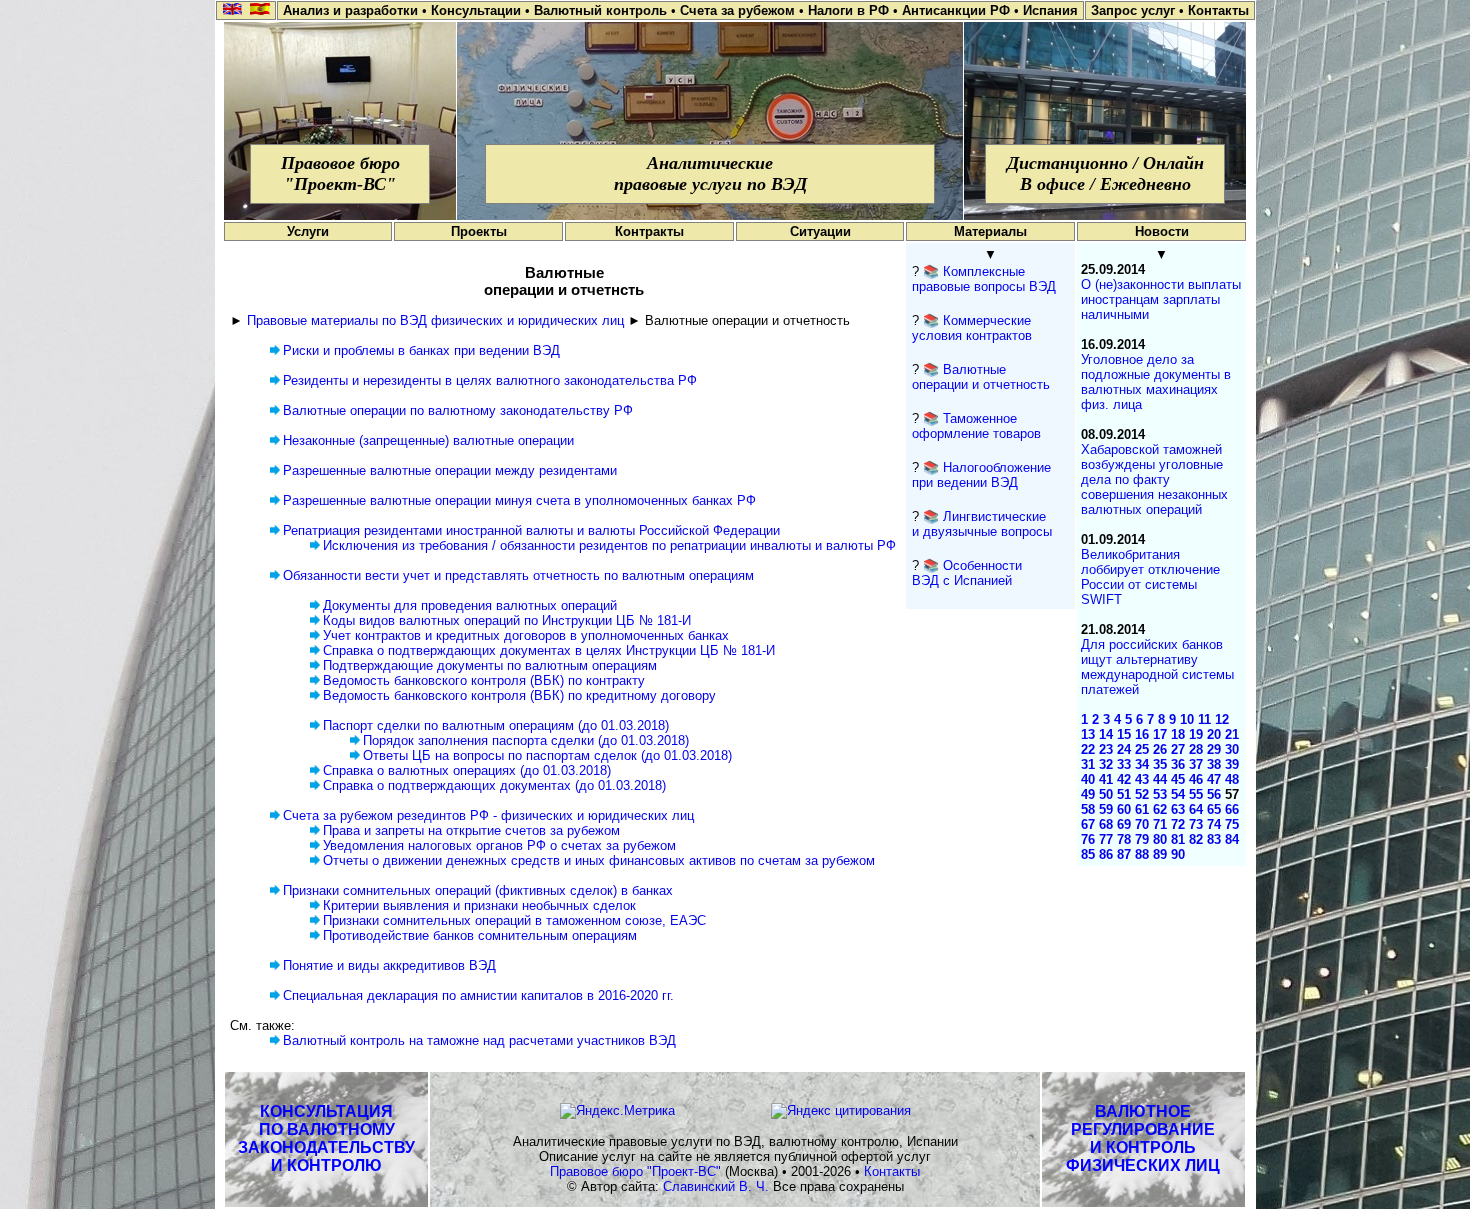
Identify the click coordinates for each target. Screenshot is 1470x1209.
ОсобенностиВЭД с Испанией (967, 573)
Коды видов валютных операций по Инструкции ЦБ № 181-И (507, 620)
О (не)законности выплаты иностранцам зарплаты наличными (1161, 299)
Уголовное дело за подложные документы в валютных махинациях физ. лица (1156, 382)
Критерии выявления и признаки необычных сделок (479, 905)
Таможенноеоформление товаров (976, 426)
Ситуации (820, 231)
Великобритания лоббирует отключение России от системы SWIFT (1150, 577)
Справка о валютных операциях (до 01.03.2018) (467, 770)
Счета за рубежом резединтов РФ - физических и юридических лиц (488, 815)
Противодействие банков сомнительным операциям (480, 935)
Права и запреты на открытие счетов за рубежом (471, 830)
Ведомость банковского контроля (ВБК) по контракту (484, 680)
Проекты (479, 231)
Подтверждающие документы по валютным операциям (490, 665)
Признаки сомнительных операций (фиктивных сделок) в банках (478, 890)
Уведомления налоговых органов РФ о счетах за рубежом (499, 845)
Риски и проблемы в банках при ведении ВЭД (421, 350)
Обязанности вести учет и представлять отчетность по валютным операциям (518, 575)
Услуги (308, 231)
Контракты (649, 231)
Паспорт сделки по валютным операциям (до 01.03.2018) (496, 725)
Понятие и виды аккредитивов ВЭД (389, 965)
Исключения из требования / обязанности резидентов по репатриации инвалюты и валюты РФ (609, 545)
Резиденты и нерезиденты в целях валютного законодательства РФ (490, 380)
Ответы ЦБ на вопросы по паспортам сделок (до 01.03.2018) (547, 755)
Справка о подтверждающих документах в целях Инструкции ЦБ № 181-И (549, 650)
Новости (1162, 231)
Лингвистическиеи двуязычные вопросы (982, 524)
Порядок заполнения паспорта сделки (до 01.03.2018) (526, 740)
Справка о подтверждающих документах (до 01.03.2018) (494, 785)
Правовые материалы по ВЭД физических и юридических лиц (435, 320)
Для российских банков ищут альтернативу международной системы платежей (1157, 667)
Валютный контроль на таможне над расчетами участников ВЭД (479, 1040)
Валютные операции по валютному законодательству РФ (458, 410)
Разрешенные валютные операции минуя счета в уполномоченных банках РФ (519, 500)
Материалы (990, 231)
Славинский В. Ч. (716, 1186)
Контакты (892, 1171)
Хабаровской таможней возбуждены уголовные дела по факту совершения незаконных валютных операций (1154, 479)
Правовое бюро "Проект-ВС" (635, 1171)
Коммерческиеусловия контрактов (972, 328)
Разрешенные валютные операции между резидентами (450, 470)
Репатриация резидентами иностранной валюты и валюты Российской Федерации (531, 530)
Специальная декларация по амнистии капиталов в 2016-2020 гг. (478, 995)
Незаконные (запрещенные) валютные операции (428, 440)
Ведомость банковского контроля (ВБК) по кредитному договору (519, 695)
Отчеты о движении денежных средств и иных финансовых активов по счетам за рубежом (599, 860)
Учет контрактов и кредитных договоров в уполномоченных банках (526, 635)
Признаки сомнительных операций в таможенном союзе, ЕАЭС (514, 920)
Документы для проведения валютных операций (470, 605)
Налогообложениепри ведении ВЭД (981, 475)
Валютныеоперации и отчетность (981, 377)
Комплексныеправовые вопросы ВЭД (984, 279)
